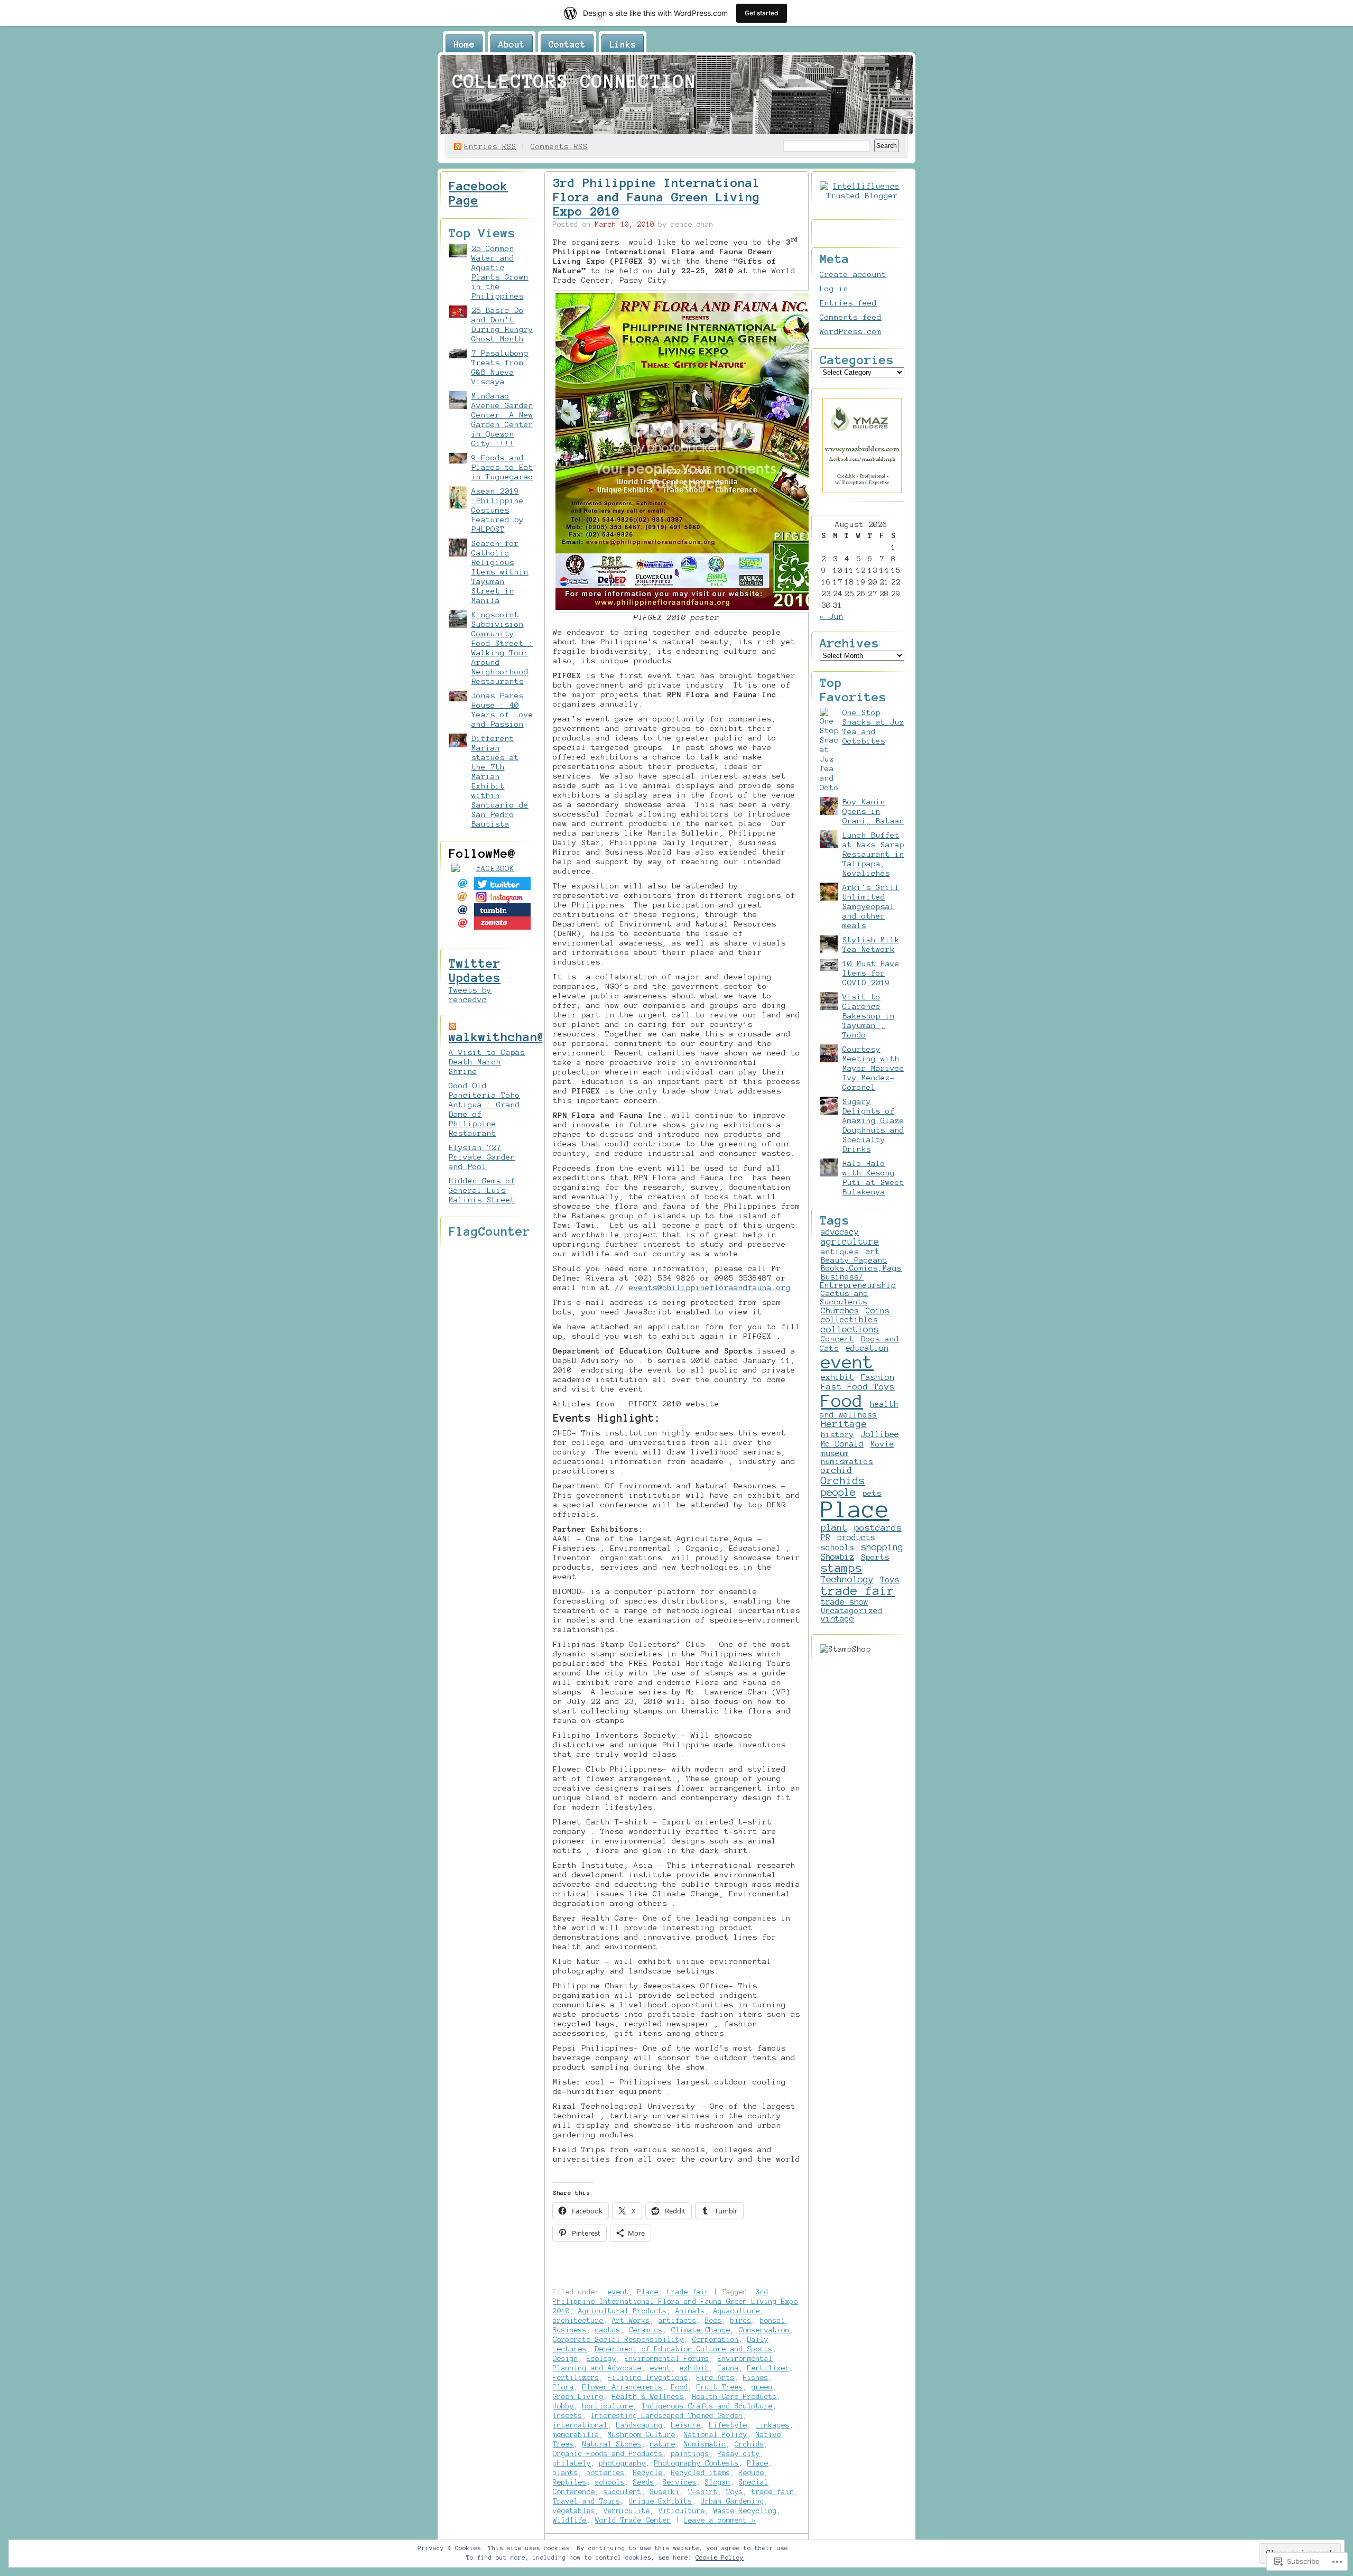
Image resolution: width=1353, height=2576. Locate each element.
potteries (606, 2473)
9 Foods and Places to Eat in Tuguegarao (502, 467)
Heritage (844, 1424)
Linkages (773, 2425)
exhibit (694, 2368)
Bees (713, 2320)
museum (835, 1453)
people (838, 1492)
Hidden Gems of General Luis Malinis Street (482, 1190)
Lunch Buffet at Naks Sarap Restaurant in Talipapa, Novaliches (873, 854)
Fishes (756, 2378)
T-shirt (703, 2492)
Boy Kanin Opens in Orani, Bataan (873, 811)
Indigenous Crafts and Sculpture (707, 2406)
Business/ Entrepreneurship (858, 1281)
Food (680, 2387)
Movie (882, 1444)
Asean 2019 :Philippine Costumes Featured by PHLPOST (498, 510)
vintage (837, 1619)
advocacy (840, 1232)
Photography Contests (697, 2463)
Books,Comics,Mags (861, 1268)
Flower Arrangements (623, 2387)
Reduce (752, 2473)
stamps (841, 1568)
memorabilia (576, 2435)
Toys (735, 2492)
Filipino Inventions (648, 2378)
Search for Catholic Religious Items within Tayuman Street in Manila (500, 572)
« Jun (832, 616)
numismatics (847, 1461)
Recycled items (701, 2473)
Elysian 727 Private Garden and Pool (482, 1157)
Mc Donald (842, 1444)
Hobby (563, 2406)
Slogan (718, 2482)
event (618, 2292)
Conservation (764, 2330)
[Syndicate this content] (452, 1026)
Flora (563, 2387)
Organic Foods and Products (608, 2454)
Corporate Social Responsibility (618, 2339)
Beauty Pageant (854, 1260)
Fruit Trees (720, 2387)
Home (464, 44)
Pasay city (739, 2454)
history (837, 1434)
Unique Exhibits (661, 2501)
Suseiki (665, 2492)
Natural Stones (612, 2444)
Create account (853, 274)
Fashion (878, 1377)
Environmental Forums (667, 2359)
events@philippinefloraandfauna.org (710, 1287)
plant (834, 1527)
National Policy (716, 2435)
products (856, 1537)
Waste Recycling (745, 2511)
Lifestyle (728, 2425)
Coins (878, 1311)
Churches (840, 1311)
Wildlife (570, 2520)
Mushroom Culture (642, 2435)
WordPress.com (851, 331)
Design (566, 2359)
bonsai (773, 2320)
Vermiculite (627, 2511)
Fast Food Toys (858, 1387)
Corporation (716, 2339)
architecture (578, 2320)
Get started (762, 13)
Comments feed (851, 317)
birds (741, 2320)
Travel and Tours (587, 2501)
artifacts (678, 2320)
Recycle (648, 2473)
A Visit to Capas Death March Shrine (487, 1062)
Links (623, 44)
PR (826, 1537)
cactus (608, 2330)
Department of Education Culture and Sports (684, 2349)
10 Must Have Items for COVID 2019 (871, 973)
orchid (837, 1470)
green (762, 2387)
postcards (878, 1527)
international (580, 2425)
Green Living (578, 2397)
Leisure (686, 2425)
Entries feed (848, 303)
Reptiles (570, 2482)
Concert (837, 1339)
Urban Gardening (733, 2501)
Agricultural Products (623, 2311)
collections (850, 1329)
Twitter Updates (475, 971)
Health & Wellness (648, 2397)
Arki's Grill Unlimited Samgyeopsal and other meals (871, 906)
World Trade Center (633, 2520)
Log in (834, 289)
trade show (845, 1602)
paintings (690, 2454)
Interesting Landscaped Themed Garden (667, 2416)
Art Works (631, 2320)
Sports (875, 1557)
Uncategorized (852, 1610)
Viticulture (682, 2511)
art (873, 1252)
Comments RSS (559, 146)
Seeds (644, 2482)
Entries (490, 146)
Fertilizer (768, 2368)
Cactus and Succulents (844, 1298)
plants (566, 2473)
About (512, 44)
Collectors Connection (574, 81)
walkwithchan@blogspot (526, 1037)
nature (663, 2444)
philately (572, 2463)
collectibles (849, 1320)
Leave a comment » (720, 2520)
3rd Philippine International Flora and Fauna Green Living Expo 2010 (656, 197)
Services (680, 2482)
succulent (623, 2492)
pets (872, 1493)
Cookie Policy (720, 2558)
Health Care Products (735, 2397)
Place (648, 2292)
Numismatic (705, 2444)
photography (623, 2463)
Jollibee (880, 1434)
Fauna (728, 2368)
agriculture (850, 1241)
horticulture (608, 2406)
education (867, 1348)
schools (610, 2482)
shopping (882, 1547)
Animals (690, 2311)
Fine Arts (716, 2378)
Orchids (749, 2444)
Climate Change (701, 2330)
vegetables (574, 2511)
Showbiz (837, 1557)
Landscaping (640, 2425)
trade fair (688, 2292)
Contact (567, 44)
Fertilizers (576, 2378)
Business (570, 2330)
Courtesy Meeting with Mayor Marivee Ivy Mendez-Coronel (873, 1068)
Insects (568, 2416)
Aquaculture (737, 2311)
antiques (840, 1252)
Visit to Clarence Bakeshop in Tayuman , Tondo (869, 1016)
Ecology (601, 2359)
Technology (847, 1579)
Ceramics (646, 2330)
